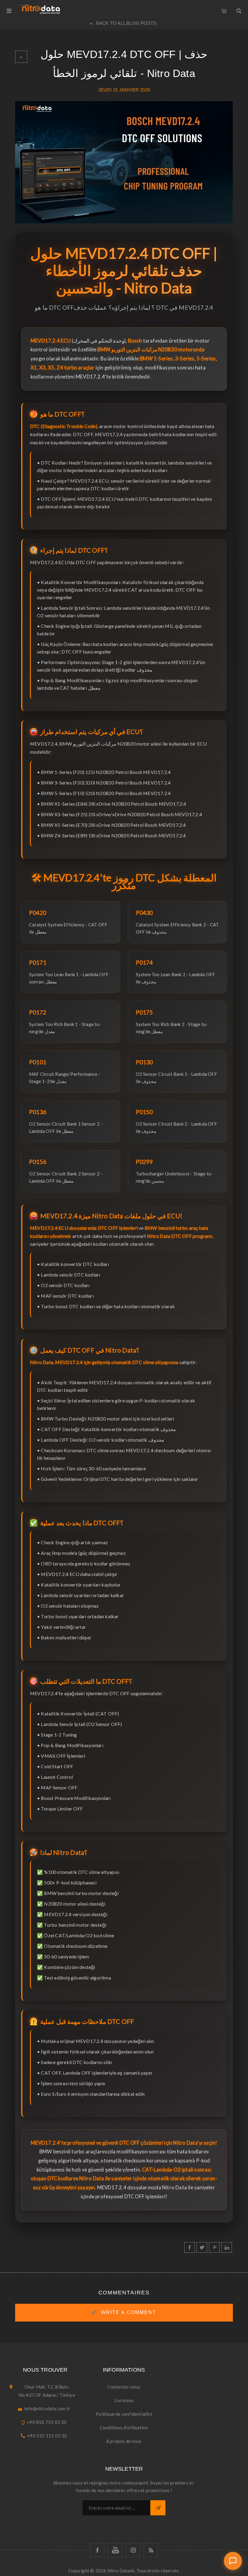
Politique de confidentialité (124, 2414)
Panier (224, 9)
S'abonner (158, 2508)
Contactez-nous (124, 2387)
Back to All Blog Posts (126, 23)
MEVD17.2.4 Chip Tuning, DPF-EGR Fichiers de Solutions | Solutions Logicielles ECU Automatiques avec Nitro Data (21, 57)
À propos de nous (124, 2441)
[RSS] (151, 2550)
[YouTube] (115, 2550)
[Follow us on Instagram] (133, 2550)
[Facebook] (97, 2550)
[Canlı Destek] (233, 2561)
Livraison (124, 2400)
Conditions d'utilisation (124, 2427)
